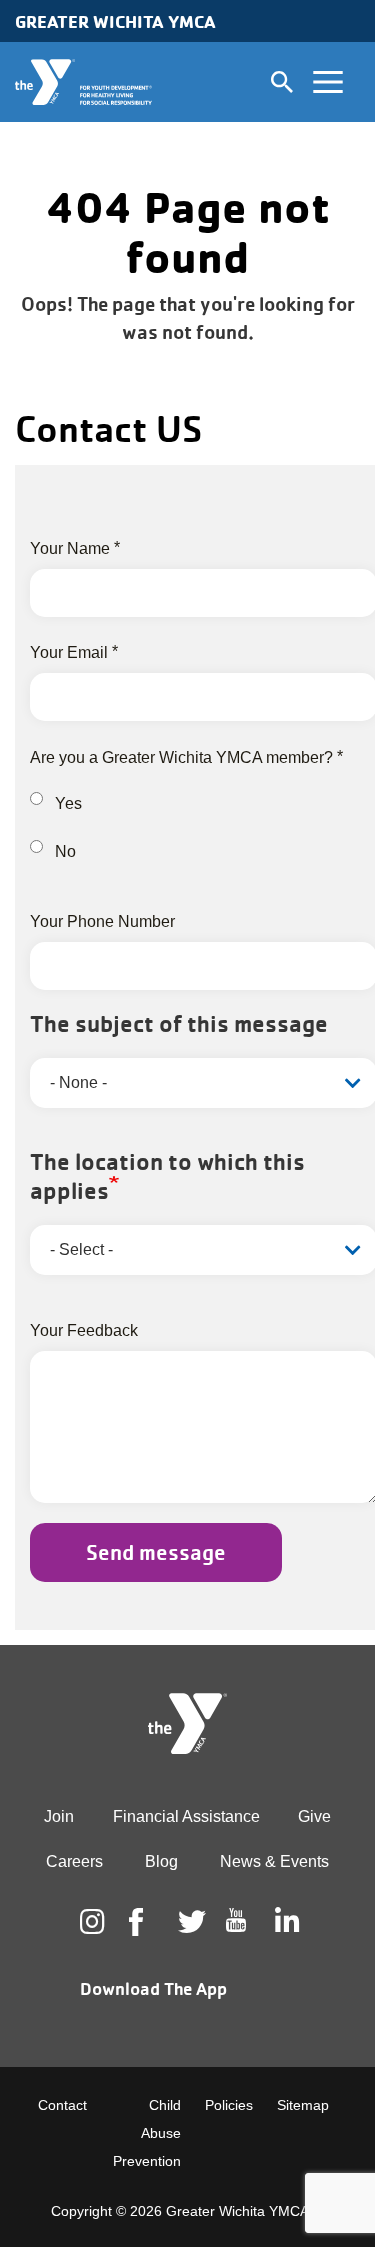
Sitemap (303, 2105)
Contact (62, 2105)
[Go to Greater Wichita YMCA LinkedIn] (285, 1922)
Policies (229, 2105)
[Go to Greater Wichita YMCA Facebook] (139, 1938)
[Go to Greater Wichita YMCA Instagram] (90, 1922)
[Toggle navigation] (328, 82)
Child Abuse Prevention (147, 2133)
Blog (161, 1861)
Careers (74, 1861)
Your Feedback (84, 1330)
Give (314, 1816)
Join (59, 1816)
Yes (68, 803)
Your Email (69, 652)
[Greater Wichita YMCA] (83, 82)
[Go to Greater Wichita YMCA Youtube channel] (236, 1936)
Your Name (70, 548)
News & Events (274, 1861)
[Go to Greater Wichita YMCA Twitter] (188, 1922)
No (65, 851)
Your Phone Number (102, 921)
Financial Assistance (186, 1816)
